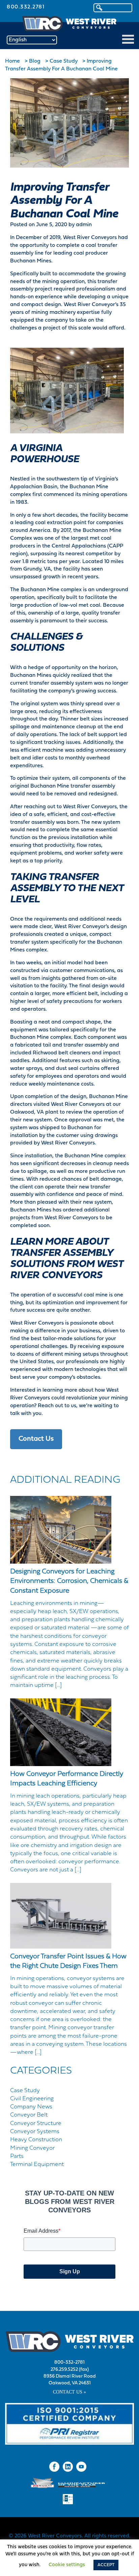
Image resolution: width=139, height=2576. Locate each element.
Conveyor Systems (35, 2132)
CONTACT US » (69, 2392)
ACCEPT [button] (106, 2565)
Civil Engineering (32, 2099)
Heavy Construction (36, 2140)
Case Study (25, 2091)
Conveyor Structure (36, 2123)
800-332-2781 (69, 2363)
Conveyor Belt (29, 2115)
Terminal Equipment (37, 2164)
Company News (31, 2107)
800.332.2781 (26, 7)
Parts (17, 2156)
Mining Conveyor (32, 2148)
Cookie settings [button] (67, 2565)
